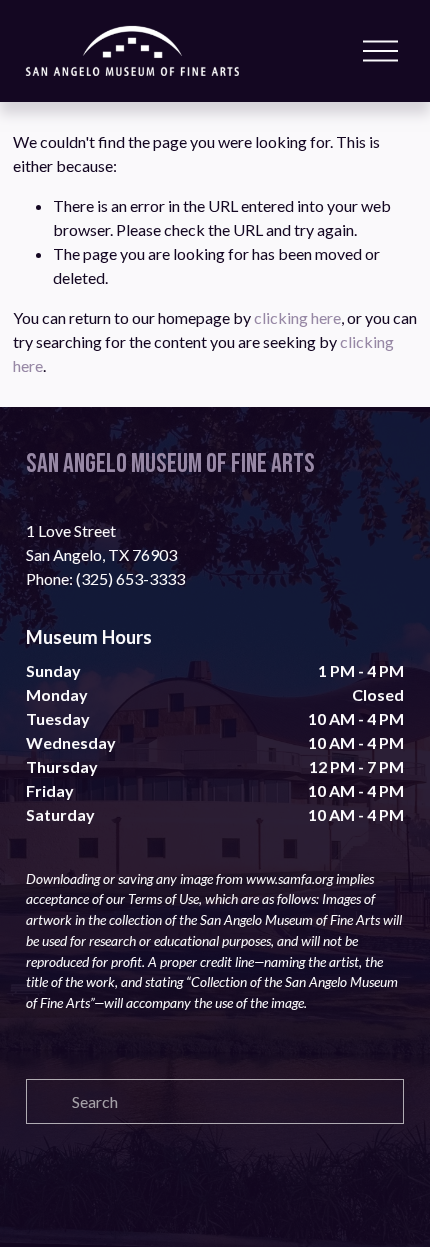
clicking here (297, 317)
